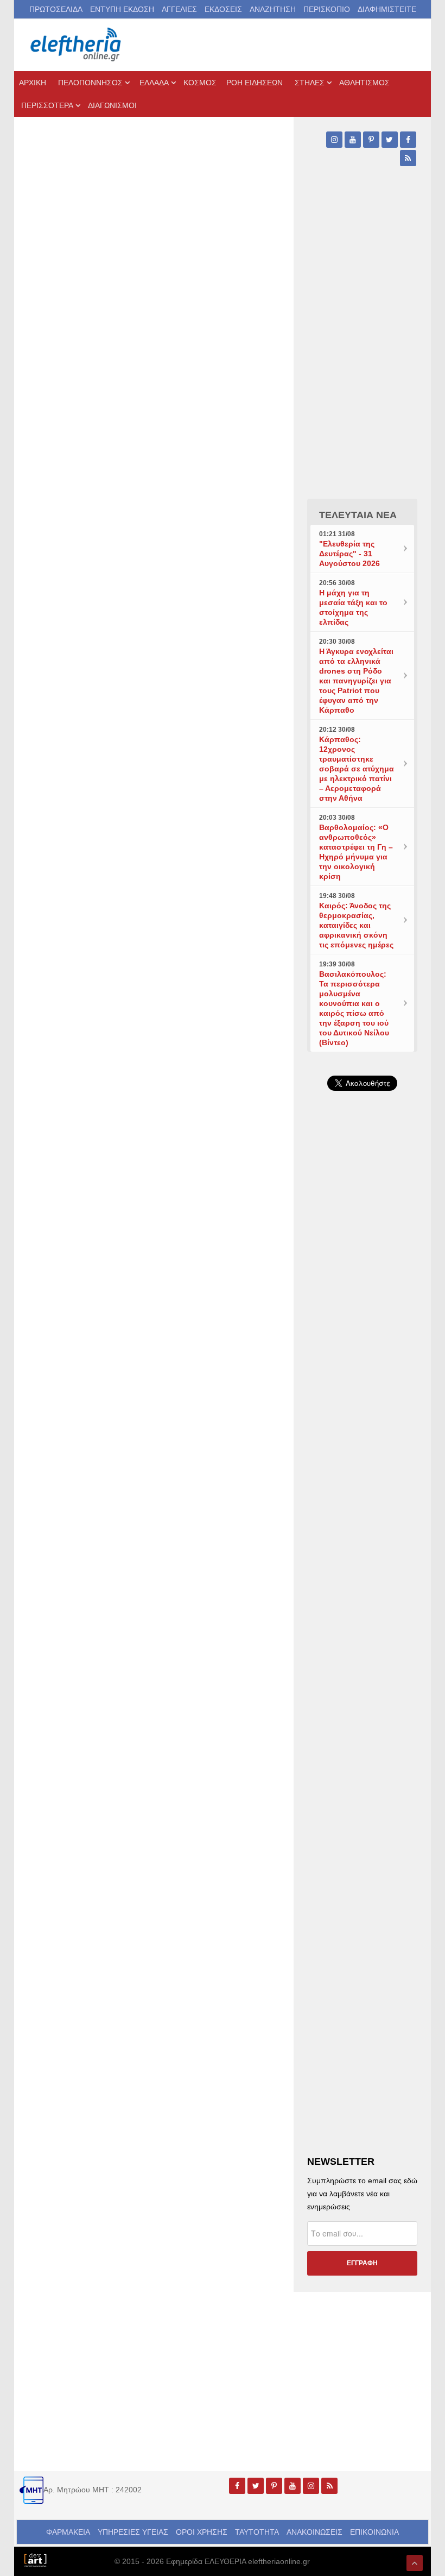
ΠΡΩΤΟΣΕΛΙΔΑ (56, 9)
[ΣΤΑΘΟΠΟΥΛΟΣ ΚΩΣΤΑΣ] (35, 2559)
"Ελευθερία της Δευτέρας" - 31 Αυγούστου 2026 (349, 554)
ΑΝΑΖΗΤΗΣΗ (273, 9)
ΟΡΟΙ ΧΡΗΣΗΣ (202, 2532)
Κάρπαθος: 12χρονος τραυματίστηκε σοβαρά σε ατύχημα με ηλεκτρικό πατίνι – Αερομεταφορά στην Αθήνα (357, 769)
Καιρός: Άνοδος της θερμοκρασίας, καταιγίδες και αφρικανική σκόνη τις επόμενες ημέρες (356, 925)
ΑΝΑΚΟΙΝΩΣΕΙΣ (314, 2532)
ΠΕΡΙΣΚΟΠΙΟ (327, 9)
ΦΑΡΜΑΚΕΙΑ (68, 2532)
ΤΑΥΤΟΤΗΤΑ (257, 2532)
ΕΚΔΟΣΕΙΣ (223, 9)
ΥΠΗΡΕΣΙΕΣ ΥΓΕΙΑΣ (133, 2532)
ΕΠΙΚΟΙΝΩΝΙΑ (374, 2532)
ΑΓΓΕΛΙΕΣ (179, 9)
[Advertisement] (362, 1444)
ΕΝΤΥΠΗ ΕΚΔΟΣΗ (122, 9)
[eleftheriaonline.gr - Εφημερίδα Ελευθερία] (77, 45)
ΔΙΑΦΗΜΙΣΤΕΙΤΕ (387, 9)
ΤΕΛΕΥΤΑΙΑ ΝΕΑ (358, 515)
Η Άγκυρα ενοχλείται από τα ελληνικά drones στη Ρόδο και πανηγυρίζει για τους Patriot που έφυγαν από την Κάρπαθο (356, 681)
